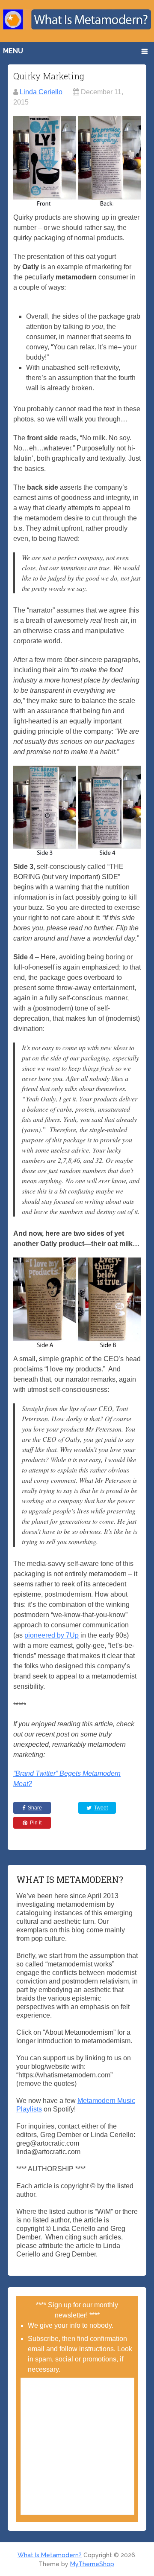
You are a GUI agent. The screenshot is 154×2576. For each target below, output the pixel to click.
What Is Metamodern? (50, 2555)
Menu (13, 51)
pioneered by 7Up (52, 1635)
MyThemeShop (92, 2564)
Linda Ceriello (41, 92)
